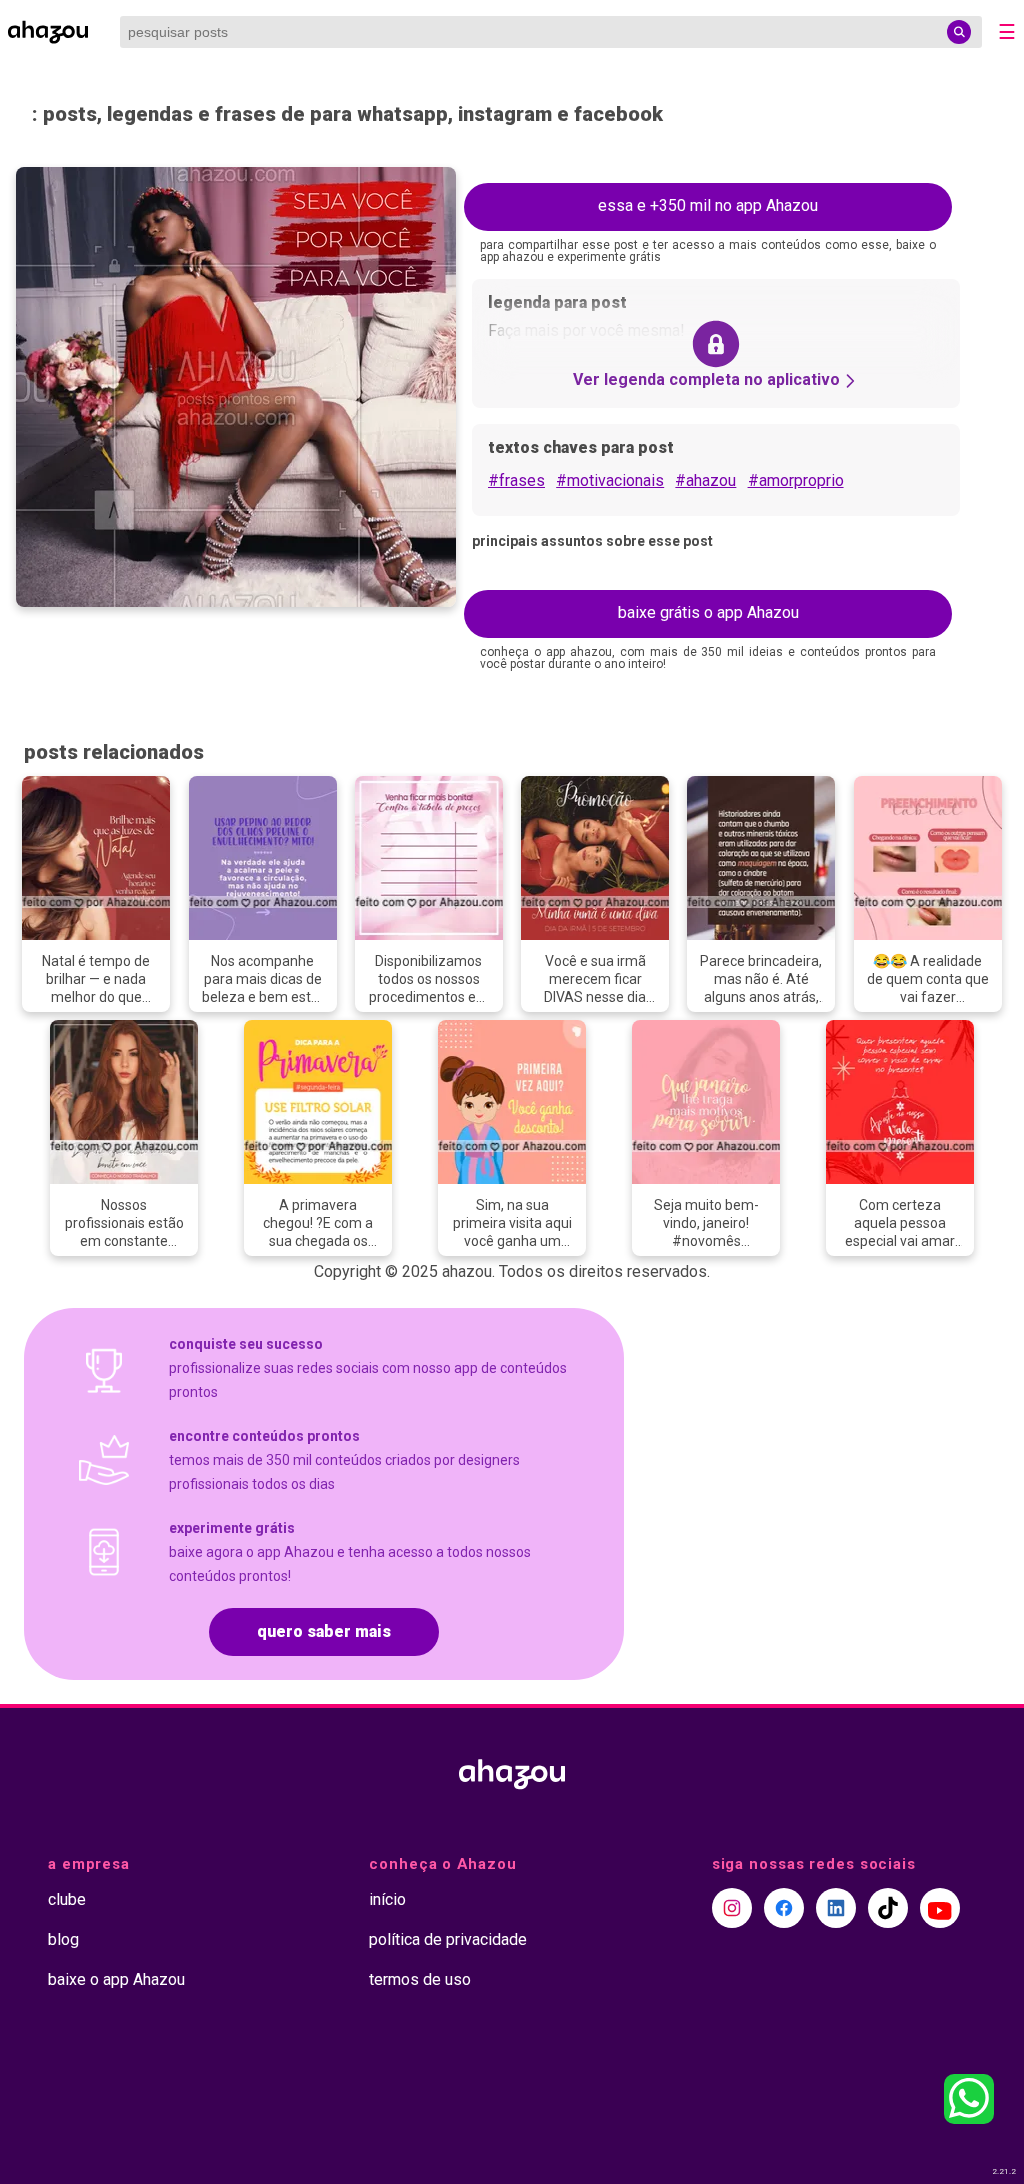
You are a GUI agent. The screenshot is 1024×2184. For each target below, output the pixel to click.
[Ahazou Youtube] (940, 1908)
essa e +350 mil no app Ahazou (708, 205)
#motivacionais (610, 480)
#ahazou (705, 480)
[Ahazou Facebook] (784, 1908)
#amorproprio (796, 480)
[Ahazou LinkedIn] (836, 1908)
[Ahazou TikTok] (888, 1908)
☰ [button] (1007, 32)
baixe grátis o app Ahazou (708, 612)
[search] (959, 32)
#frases (516, 480)
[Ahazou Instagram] (732, 1908)
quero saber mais (324, 1631)
